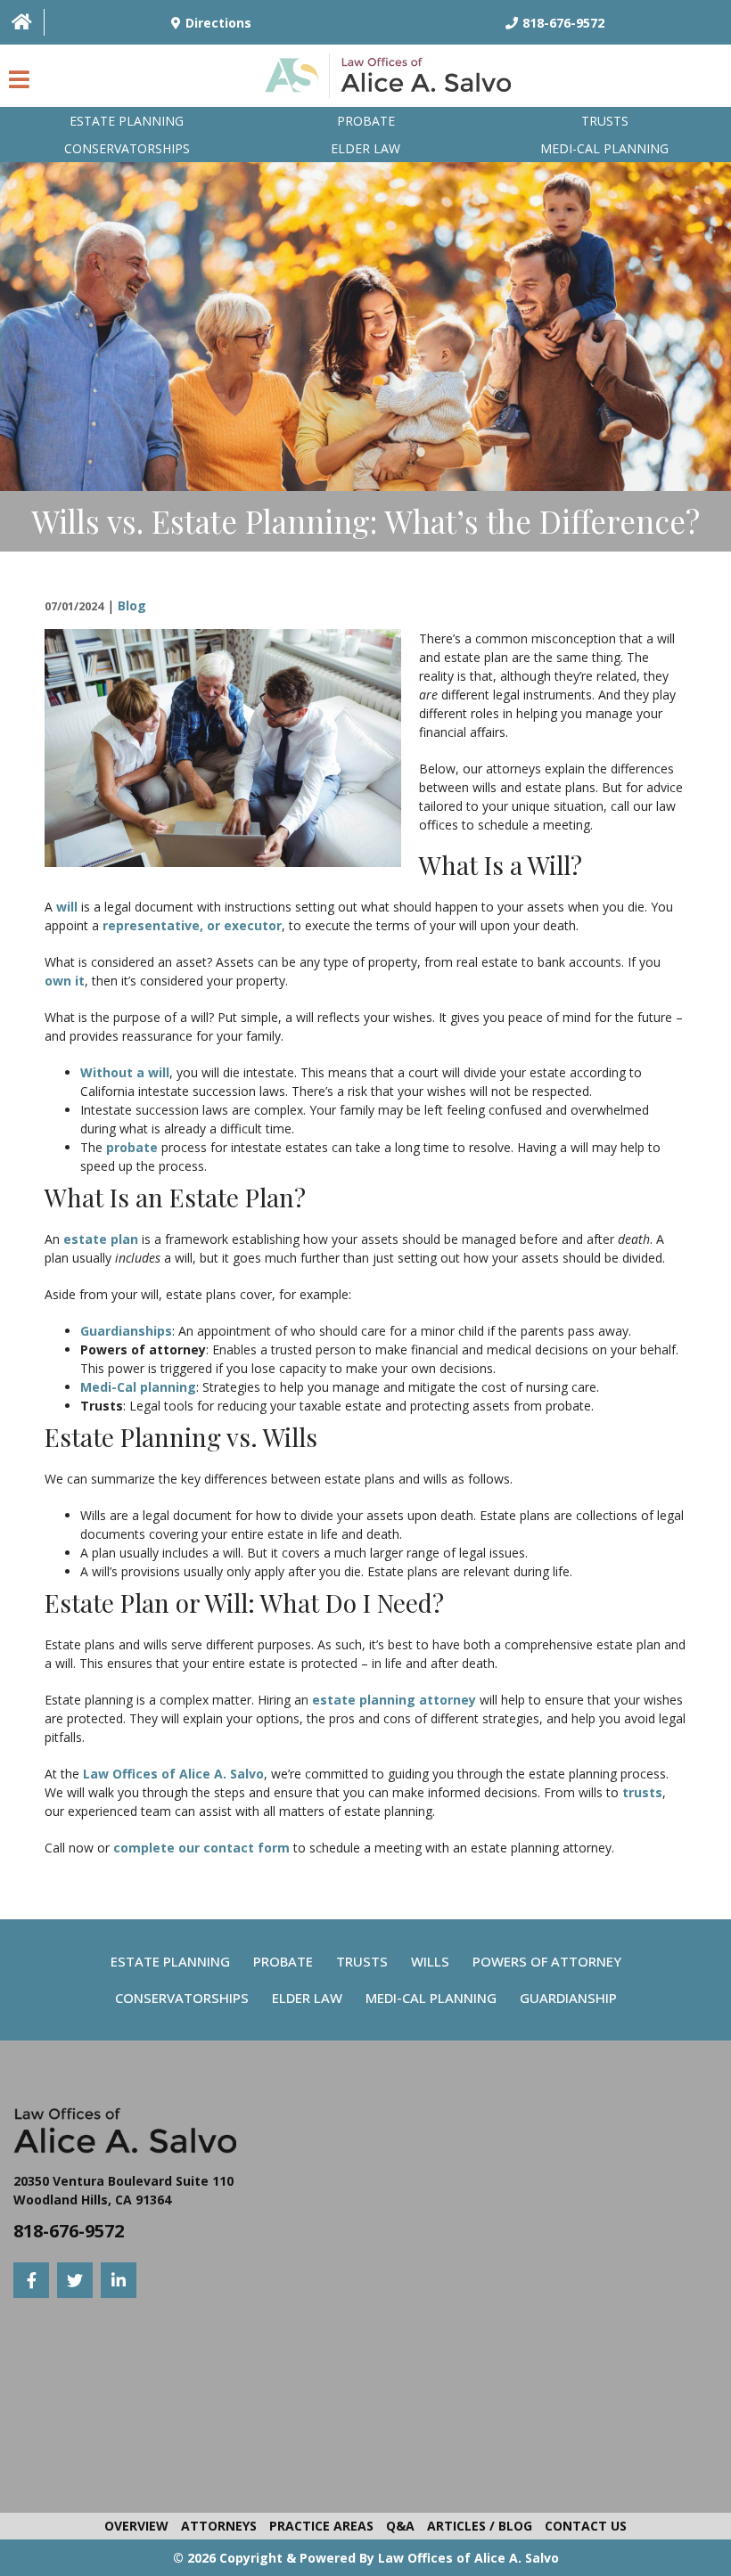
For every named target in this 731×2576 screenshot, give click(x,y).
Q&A (400, 2526)
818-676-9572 (69, 2231)
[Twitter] (75, 2280)
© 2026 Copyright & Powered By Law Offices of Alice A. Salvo (366, 2558)
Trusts (605, 121)
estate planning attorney (394, 1700)
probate (132, 1147)
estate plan (101, 1239)
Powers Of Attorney (547, 1961)
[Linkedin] (119, 2280)
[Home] (22, 22)
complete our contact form (201, 1848)
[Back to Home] (392, 80)
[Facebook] (31, 2280)
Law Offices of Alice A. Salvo (173, 1774)
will (67, 907)
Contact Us (586, 2526)
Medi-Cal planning (604, 148)
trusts (642, 1792)
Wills (430, 1961)
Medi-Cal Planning (431, 1998)
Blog (132, 605)
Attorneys (219, 2526)
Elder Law (365, 148)
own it (65, 981)
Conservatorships (127, 148)
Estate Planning (127, 121)
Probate (366, 121)
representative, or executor (192, 925)
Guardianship (568, 1998)
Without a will (125, 1072)
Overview (136, 2526)
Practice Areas (321, 2526)
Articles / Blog (480, 2526)
